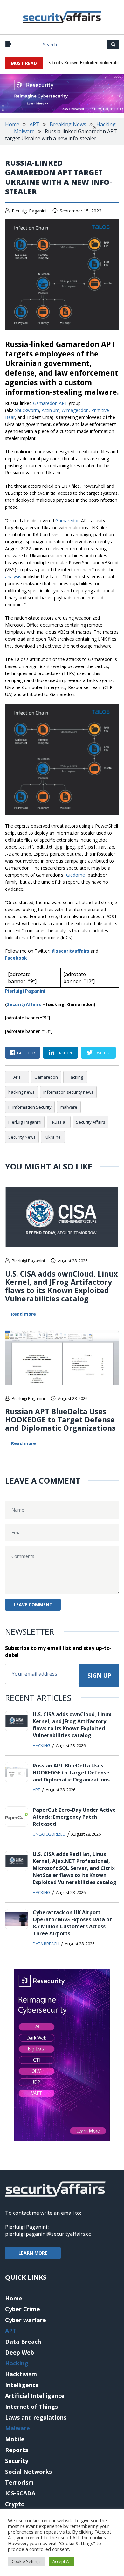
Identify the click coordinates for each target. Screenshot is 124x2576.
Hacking (106, 124)
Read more (24, 1314)
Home (12, 124)
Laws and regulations (36, 2417)
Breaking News (68, 124)
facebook (26, 1053)
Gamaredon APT (50, 403)
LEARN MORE (33, 2253)
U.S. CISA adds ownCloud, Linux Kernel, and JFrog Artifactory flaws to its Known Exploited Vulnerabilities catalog (61, 1286)
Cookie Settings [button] (27, 2561)
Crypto (15, 2504)
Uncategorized (49, 1834)
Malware (24, 131)
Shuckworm (27, 410)
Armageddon (75, 410)
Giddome (76, 875)
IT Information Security (30, 1107)
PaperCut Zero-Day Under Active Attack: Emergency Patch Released (74, 1817)
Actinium (51, 410)
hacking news (21, 1092)
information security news (68, 1092)
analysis (13, 576)
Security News (22, 1137)
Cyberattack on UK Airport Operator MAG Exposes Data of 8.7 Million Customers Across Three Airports (72, 1923)
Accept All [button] (62, 2561)
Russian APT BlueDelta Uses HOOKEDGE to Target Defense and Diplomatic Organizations (60, 1420)
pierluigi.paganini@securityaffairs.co (48, 2234)
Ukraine (53, 1137)
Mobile (15, 2439)
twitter (102, 1053)
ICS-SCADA (20, 2493)
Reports (17, 2450)
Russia (59, 1122)
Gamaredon (68, 520)
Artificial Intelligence (35, 2396)
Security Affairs (91, 1122)
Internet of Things (31, 2407)
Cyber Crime (23, 2309)
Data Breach (46, 1944)
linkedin (64, 1053)
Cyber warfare (26, 2320)
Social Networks (28, 2472)
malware (69, 1107)
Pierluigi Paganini (29, 211)
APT (34, 124)
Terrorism (19, 2482)
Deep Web (20, 2352)
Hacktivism (21, 2374)
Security (17, 2461)
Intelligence (22, 2385)
